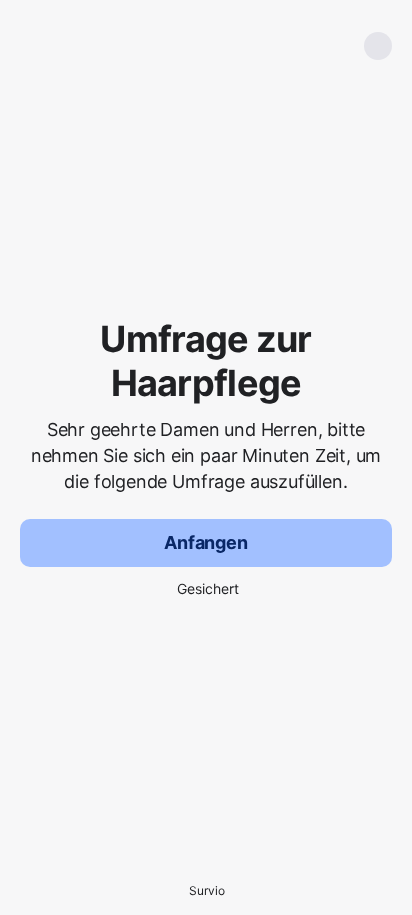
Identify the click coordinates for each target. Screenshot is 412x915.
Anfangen (206, 542)
